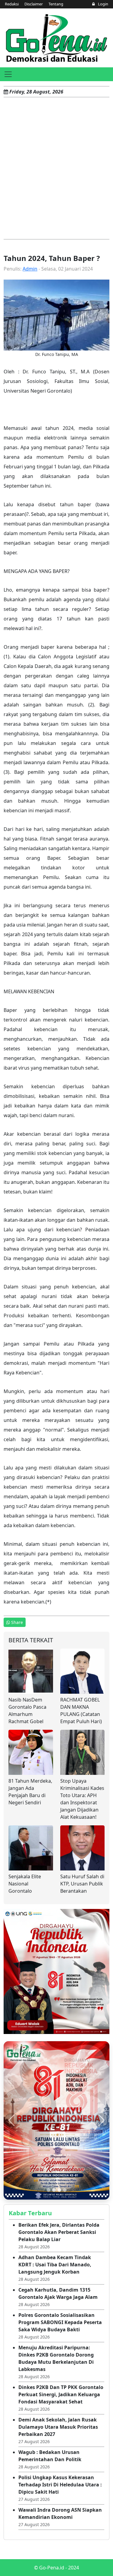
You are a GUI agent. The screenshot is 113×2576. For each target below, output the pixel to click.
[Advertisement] (56, 168)
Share (17, 1622)
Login (103, 4)
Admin (30, 269)
